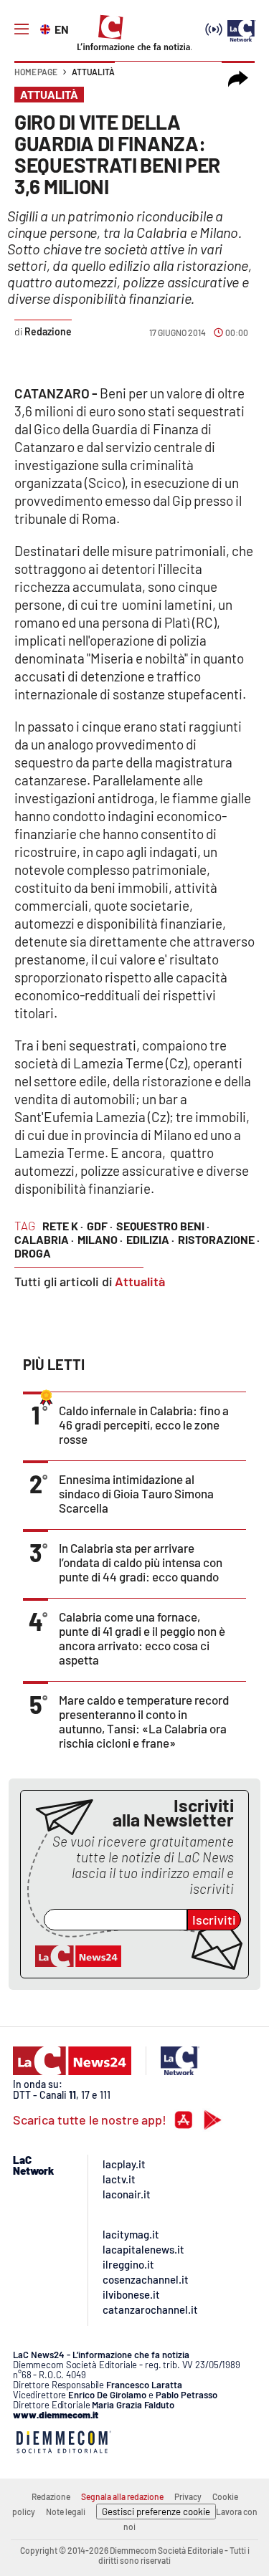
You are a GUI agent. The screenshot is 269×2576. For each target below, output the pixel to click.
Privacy (188, 2496)
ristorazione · (219, 1239)
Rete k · (63, 1226)
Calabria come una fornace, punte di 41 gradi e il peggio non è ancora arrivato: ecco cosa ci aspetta (142, 1638)
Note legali (66, 2512)
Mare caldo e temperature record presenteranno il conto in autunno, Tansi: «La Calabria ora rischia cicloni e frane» (144, 1721)
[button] (238, 79)
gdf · (100, 1226)
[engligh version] (47, 28)
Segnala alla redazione (122, 2496)
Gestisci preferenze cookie (156, 2512)
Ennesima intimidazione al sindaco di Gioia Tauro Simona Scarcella (136, 1493)
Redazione (51, 2496)
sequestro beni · (163, 1226)
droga (33, 1253)
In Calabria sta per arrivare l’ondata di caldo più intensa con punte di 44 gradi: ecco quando (141, 1562)
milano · (100, 1239)
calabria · (44, 1239)
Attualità (93, 72)
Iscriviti (214, 1920)
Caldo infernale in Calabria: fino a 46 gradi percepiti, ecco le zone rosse (144, 1425)
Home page (36, 72)
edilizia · (150, 1239)
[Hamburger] (22, 29)
